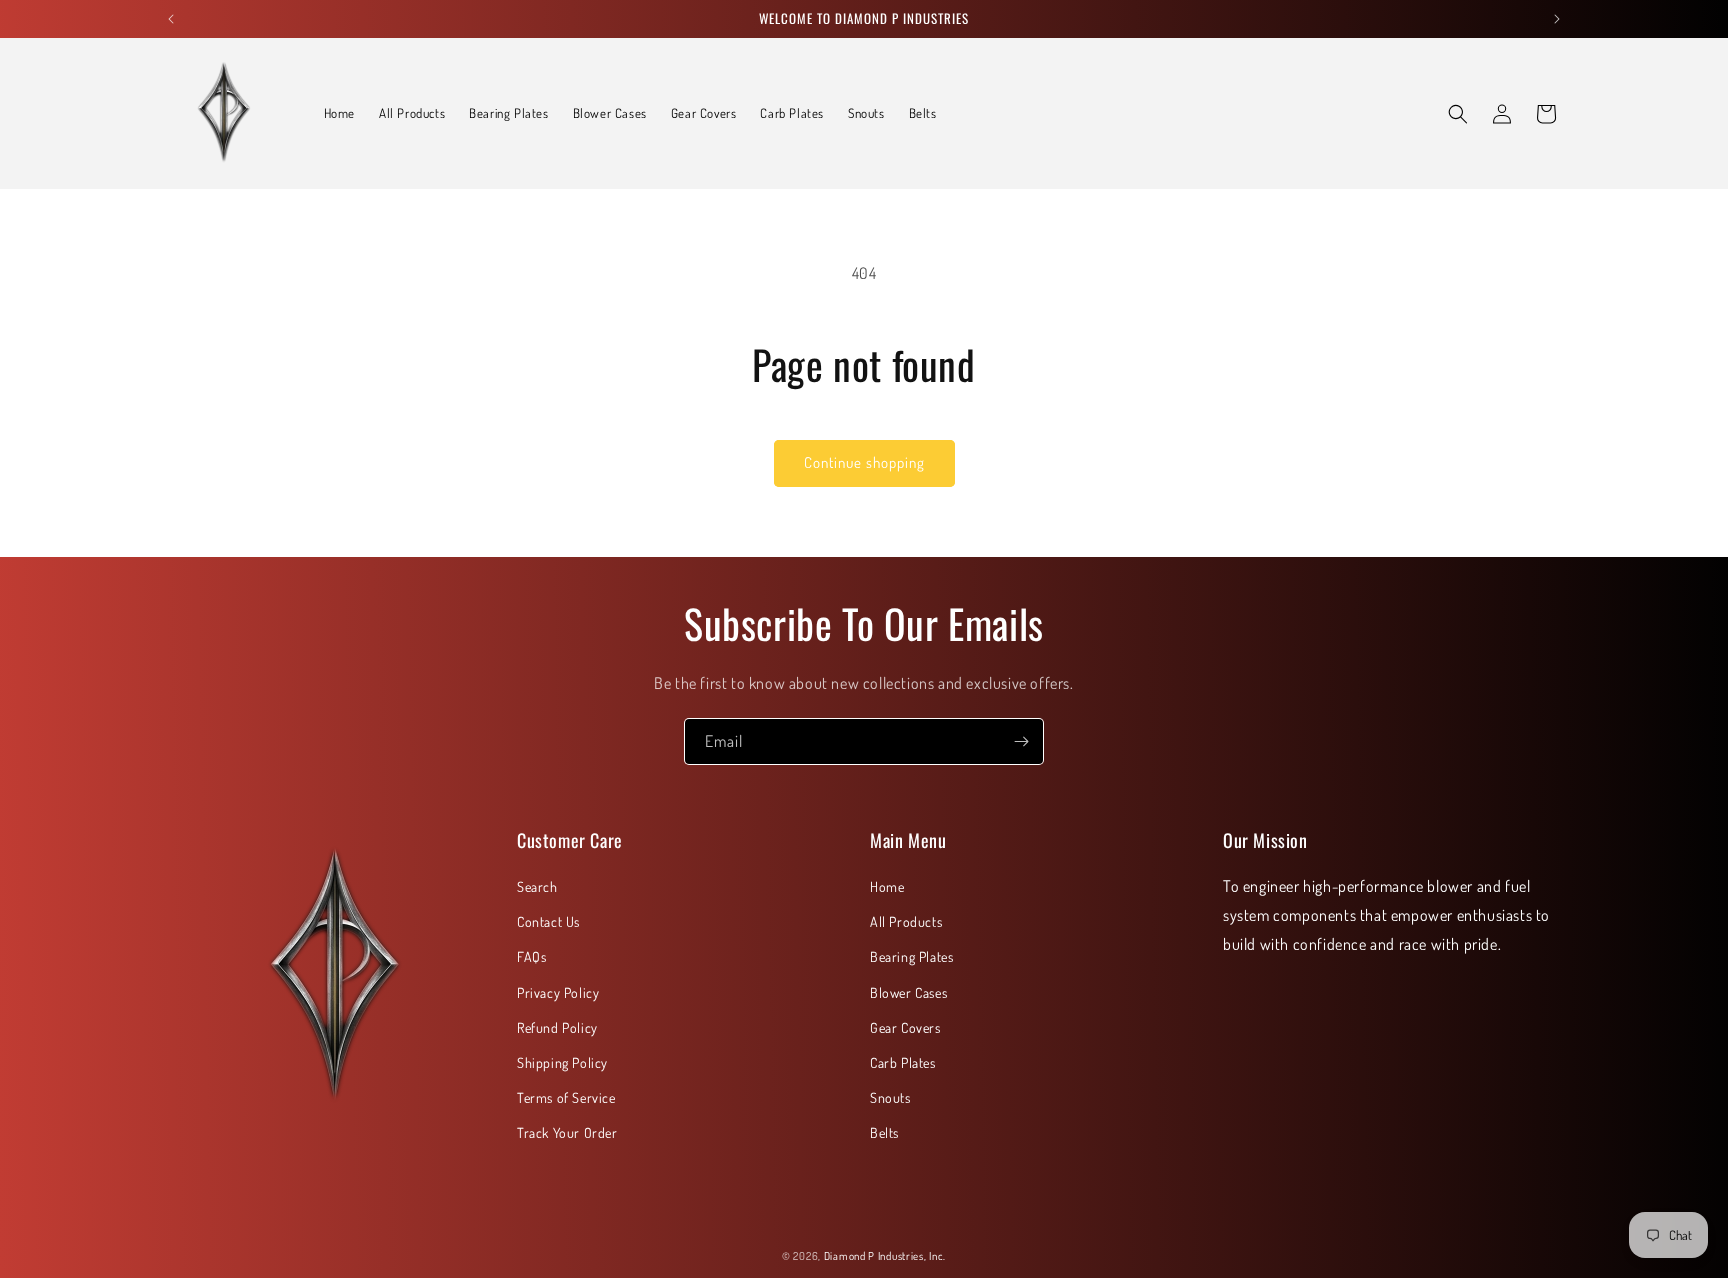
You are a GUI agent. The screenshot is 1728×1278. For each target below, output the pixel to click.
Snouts (890, 1097)
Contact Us (548, 921)
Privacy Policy (558, 992)
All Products (906, 921)
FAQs (531, 956)
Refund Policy (557, 1027)
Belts (884, 1132)
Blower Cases (908, 992)
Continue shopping (864, 462)
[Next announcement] (1557, 19)
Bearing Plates (911, 956)
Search (537, 886)
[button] (1458, 114)
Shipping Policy (562, 1062)
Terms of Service (566, 1097)
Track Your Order (567, 1132)
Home (887, 886)
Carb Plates (903, 1062)
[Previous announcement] (171, 19)
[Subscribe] (1021, 741)
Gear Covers (905, 1027)
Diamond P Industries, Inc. (885, 1256)
